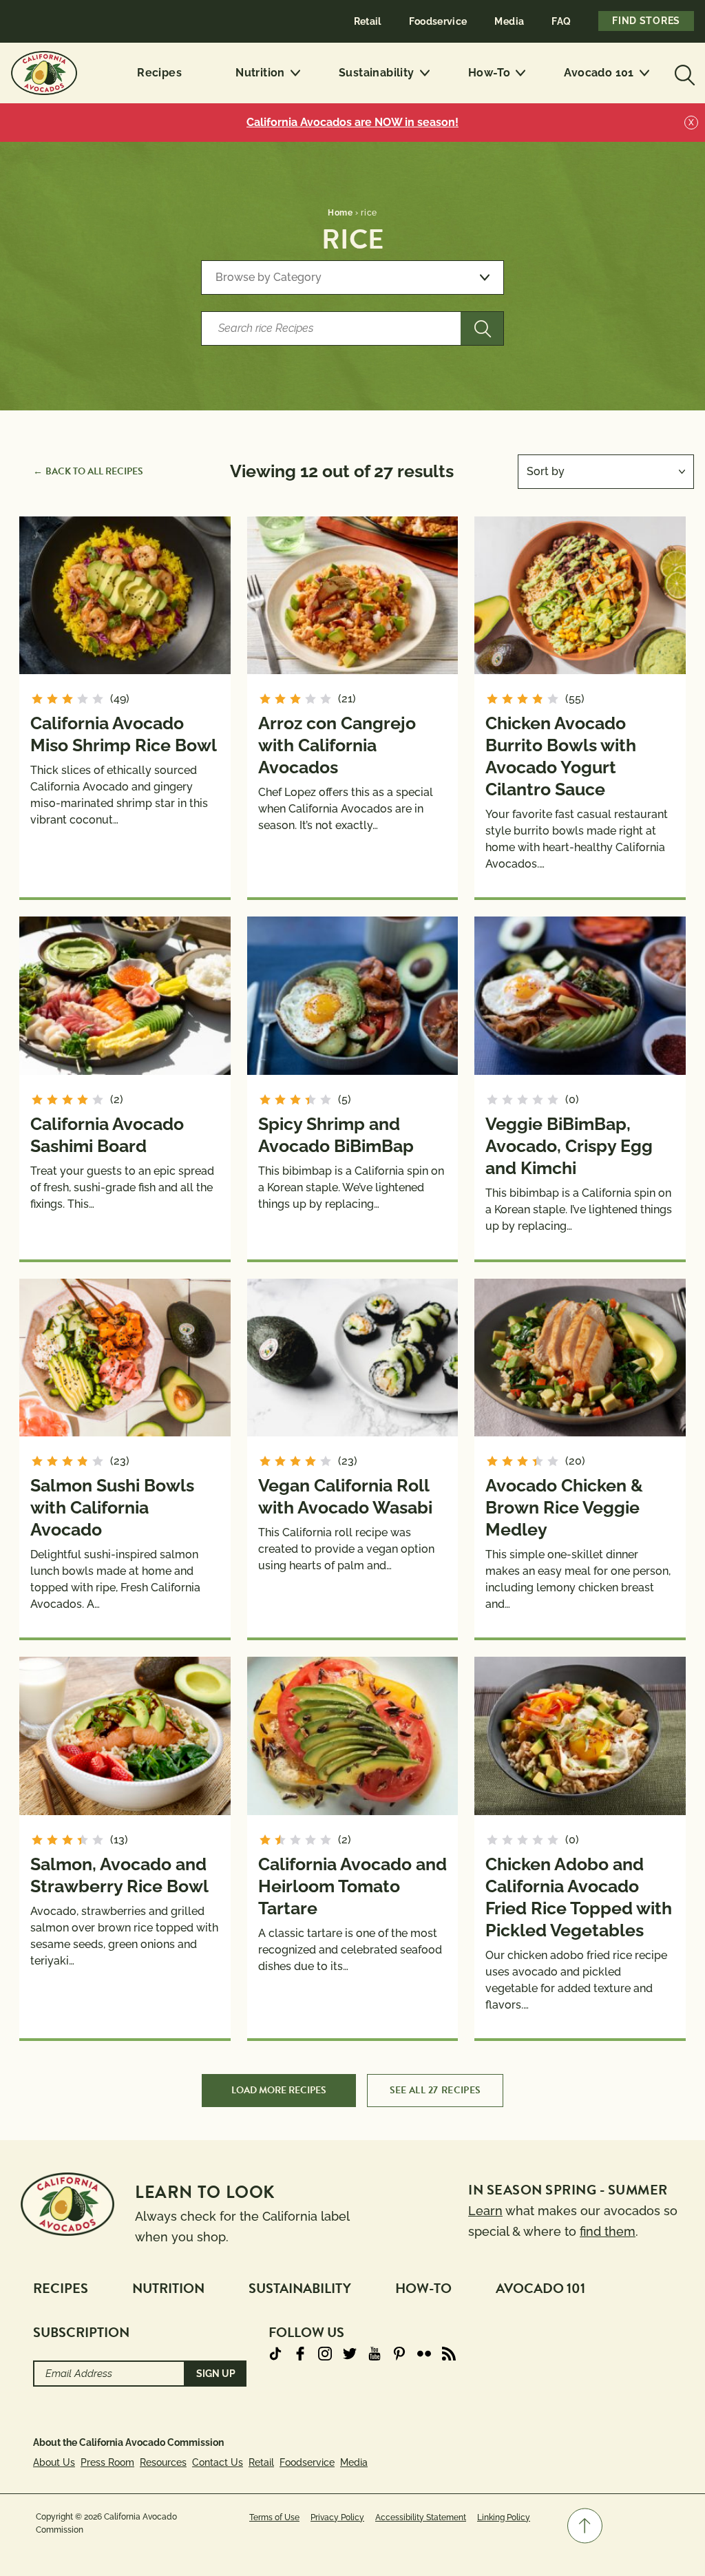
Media (509, 21)
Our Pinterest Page (399, 2354)
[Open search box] (683, 73)
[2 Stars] (52, 699)
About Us (54, 2462)
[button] (585, 2526)
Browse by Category (269, 277)
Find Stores (646, 21)
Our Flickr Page (424, 2354)
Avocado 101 (599, 73)
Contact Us (218, 2462)
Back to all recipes (94, 471)
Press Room (107, 2462)
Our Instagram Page (325, 2354)
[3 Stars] (67, 699)
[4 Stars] (83, 699)
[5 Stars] (98, 699)
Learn (485, 2211)
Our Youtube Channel (375, 2354)
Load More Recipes (279, 2090)
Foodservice (438, 21)
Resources (163, 2462)
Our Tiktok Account (275, 2354)
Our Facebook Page (300, 2354)
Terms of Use (274, 2517)
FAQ (561, 21)
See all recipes (435, 2090)
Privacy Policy (337, 2517)
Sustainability (377, 73)
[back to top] (585, 2526)
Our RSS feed (449, 2354)
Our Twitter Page (350, 2354)
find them (608, 2231)
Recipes (159, 73)
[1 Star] (37, 699)
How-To (489, 73)
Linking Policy (504, 2517)
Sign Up (216, 2374)
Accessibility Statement (421, 2517)
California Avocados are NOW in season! (352, 122)
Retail (368, 21)
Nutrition (260, 73)
